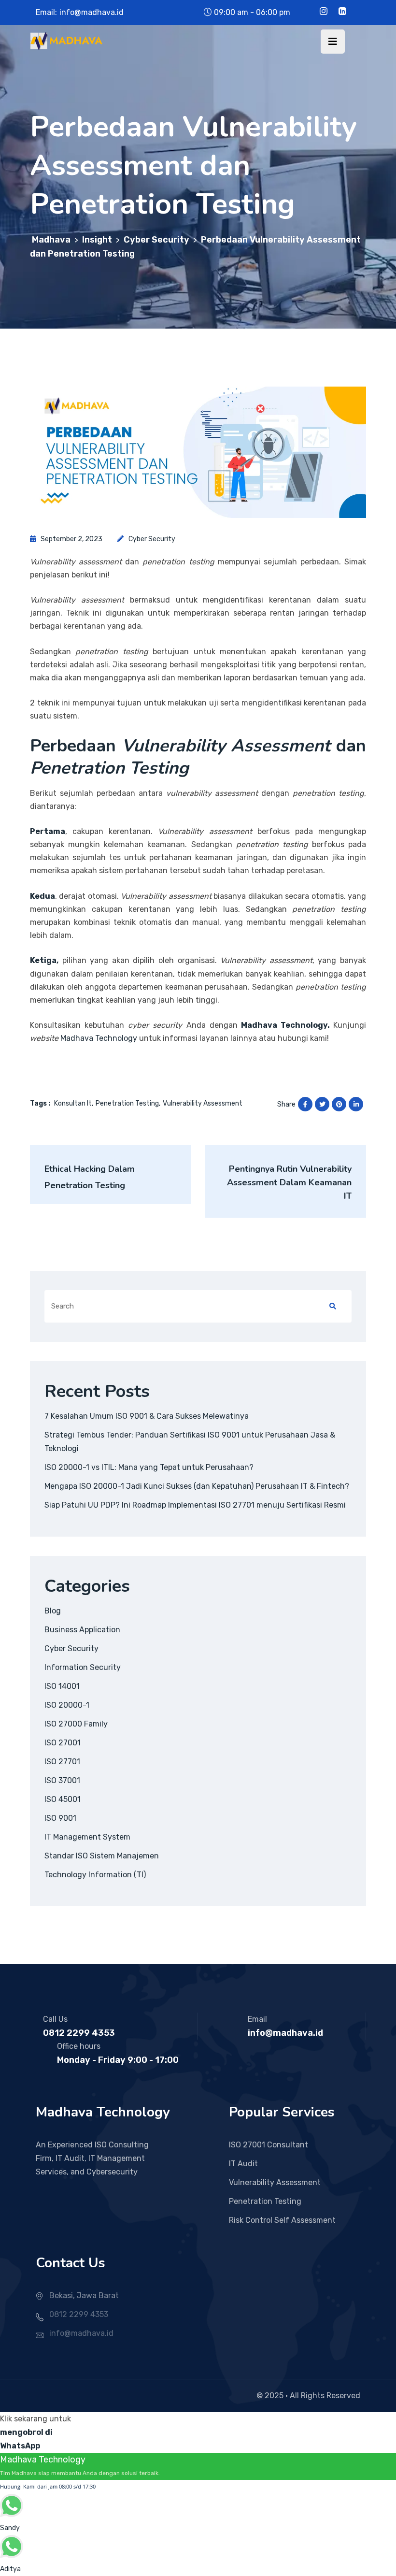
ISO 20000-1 (67, 1705)
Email (257, 2019)
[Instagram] (324, 12)
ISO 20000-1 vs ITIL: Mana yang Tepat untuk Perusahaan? (149, 1467)
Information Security (83, 1667)
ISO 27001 (63, 1743)
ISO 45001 (63, 1799)
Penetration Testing (265, 2201)
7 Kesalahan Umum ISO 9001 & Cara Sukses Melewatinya (147, 1416)
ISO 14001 (62, 1686)
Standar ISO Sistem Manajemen (102, 1856)
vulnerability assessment (203, 1103)
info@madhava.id (92, 12)
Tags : (40, 1103)
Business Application (82, 1630)
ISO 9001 (60, 1818)
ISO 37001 (62, 1780)
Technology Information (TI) (95, 1875)
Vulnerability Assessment (275, 2182)
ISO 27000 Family (76, 1724)
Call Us (55, 2019)
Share (286, 1104)
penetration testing (127, 1103)
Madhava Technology (99, 1038)
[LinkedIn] (342, 12)
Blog (53, 1611)
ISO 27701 (62, 1762)
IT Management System (87, 1837)
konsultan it (73, 1103)
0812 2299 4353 (79, 2033)
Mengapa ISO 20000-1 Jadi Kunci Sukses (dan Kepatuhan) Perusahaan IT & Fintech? (197, 1486)
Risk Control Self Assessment (282, 2220)
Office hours (79, 2046)
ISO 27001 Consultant (269, 2145)
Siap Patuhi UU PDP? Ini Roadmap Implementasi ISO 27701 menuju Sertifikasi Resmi (195, 1505)
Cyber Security (152, 539)
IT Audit (243, 2164)
